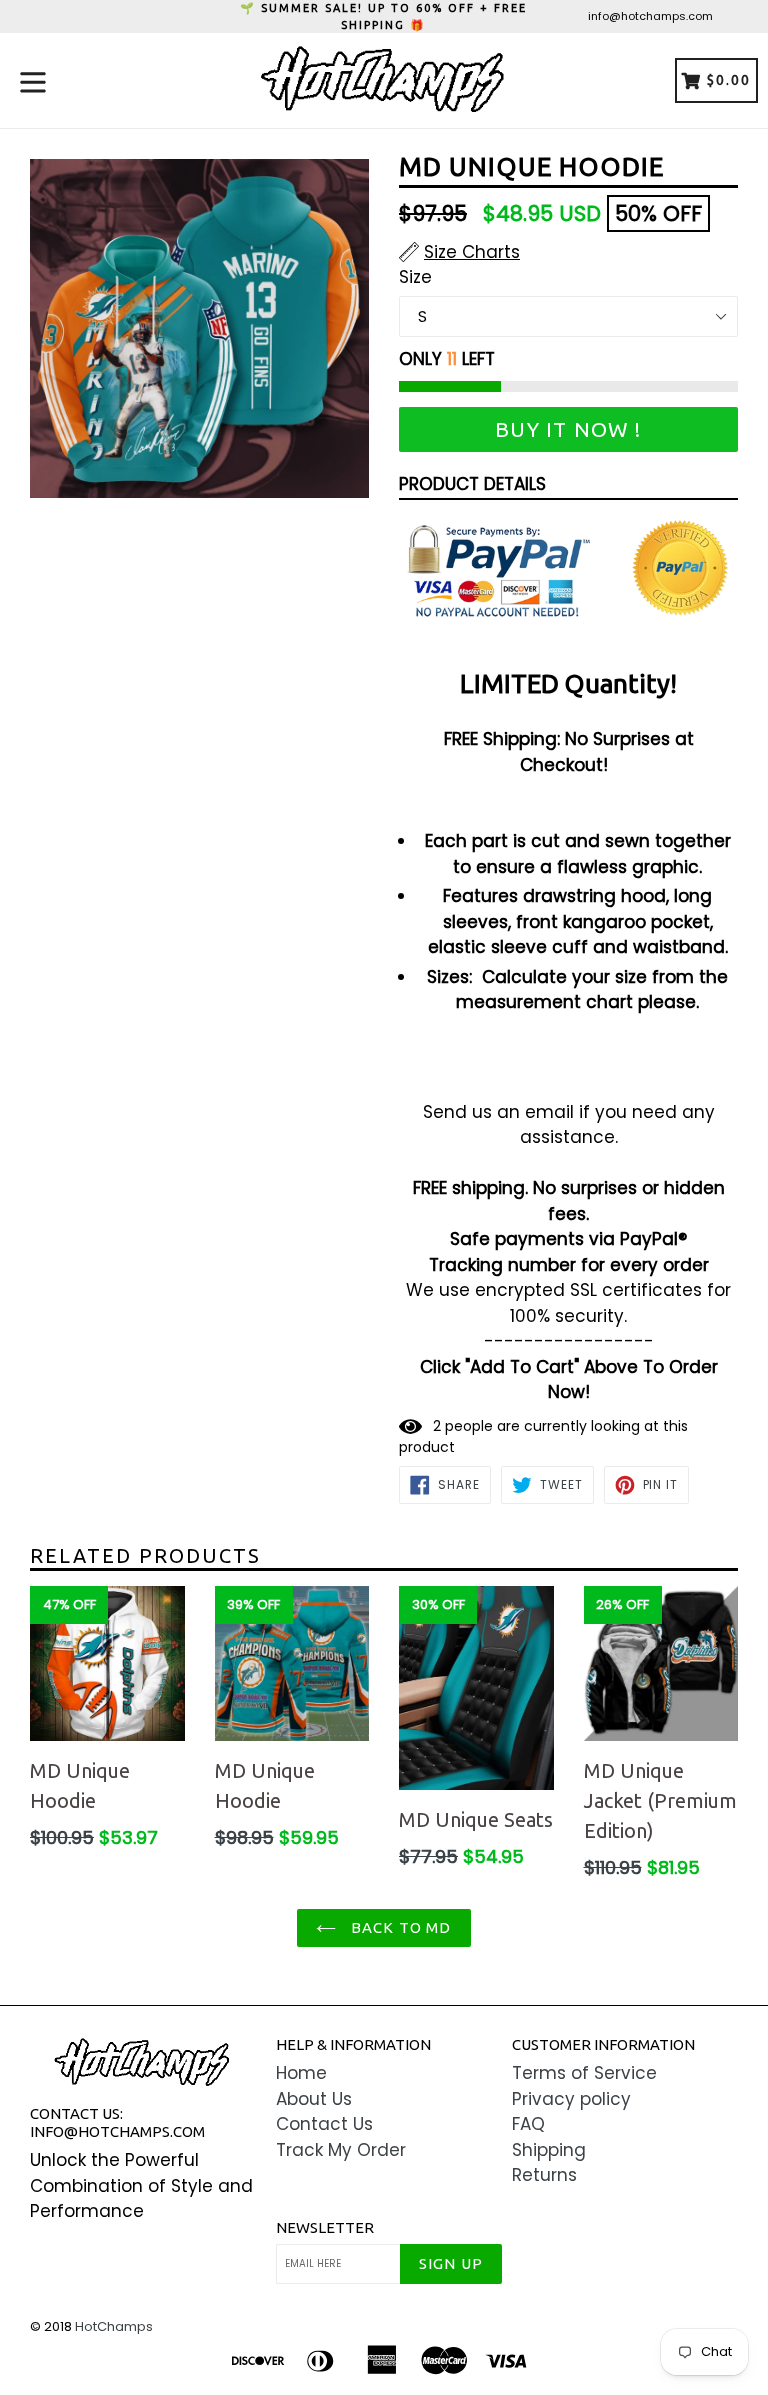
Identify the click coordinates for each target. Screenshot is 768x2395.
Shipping (549, 2150)
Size (415, 277)
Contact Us (324, 2124)
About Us (314, 2099)
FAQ (528, 2124)
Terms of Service (584, 2073)
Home (301, 2073)
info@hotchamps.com (650, 16)
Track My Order (341, 2150)
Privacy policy (571, 2099)
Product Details (472, 484)
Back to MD (398, 1927)
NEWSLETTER (325, 2227)
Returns (544, 2175)
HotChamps (114, 2326)
